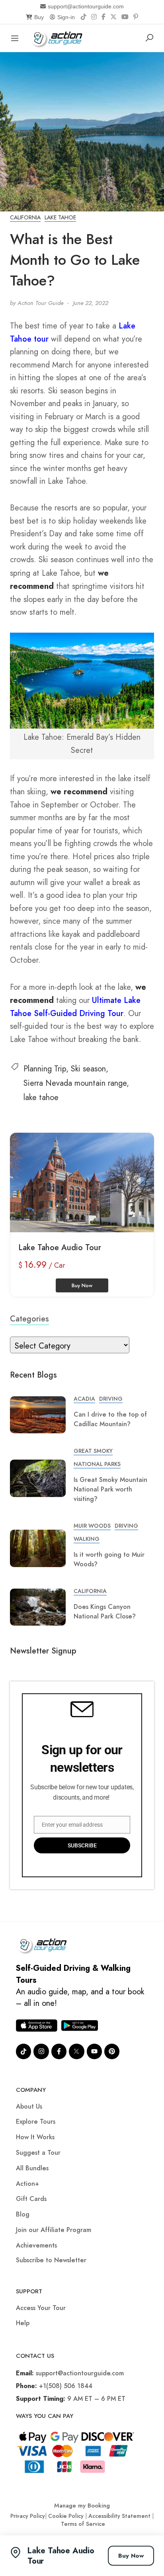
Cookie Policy (66, 2516)
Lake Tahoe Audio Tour (60, 1248)
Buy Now (131, 2556)
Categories (29, 1319)
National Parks (97, 1464)
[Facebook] (103, 17)
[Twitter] (76, 2051)
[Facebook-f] (59, 2051)
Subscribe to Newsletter (51, 2260)
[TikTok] (84, 17)
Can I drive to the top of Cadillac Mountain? (110, 1419)
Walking (87, 1539)
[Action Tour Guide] (59, 37)
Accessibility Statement (119, 2516)
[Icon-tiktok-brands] (23, 2051)
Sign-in (66, 17)
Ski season (88, 1069)
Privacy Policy (28, 2516)
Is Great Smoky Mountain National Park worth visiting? (110, 1489)
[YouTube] (125, 17)
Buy (39, 17)
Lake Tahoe (60, 217)
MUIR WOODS (92, 1526)
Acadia (84, 1399)
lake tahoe (41, 1097)
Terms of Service (83, 2524)
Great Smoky (93, 1451)
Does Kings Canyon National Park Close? (105, 1611)
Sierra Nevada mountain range (75, 1083)
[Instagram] (94, 17)
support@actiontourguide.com (86, 6)
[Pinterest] (136, 17)
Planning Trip (45, 1069)
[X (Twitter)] (113, 17)
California (25, 217)
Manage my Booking (82, 2506)
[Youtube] (94, 2051)
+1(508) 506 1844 (66, 2386)
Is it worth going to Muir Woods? (109, 1559)
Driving (111, 1399)
